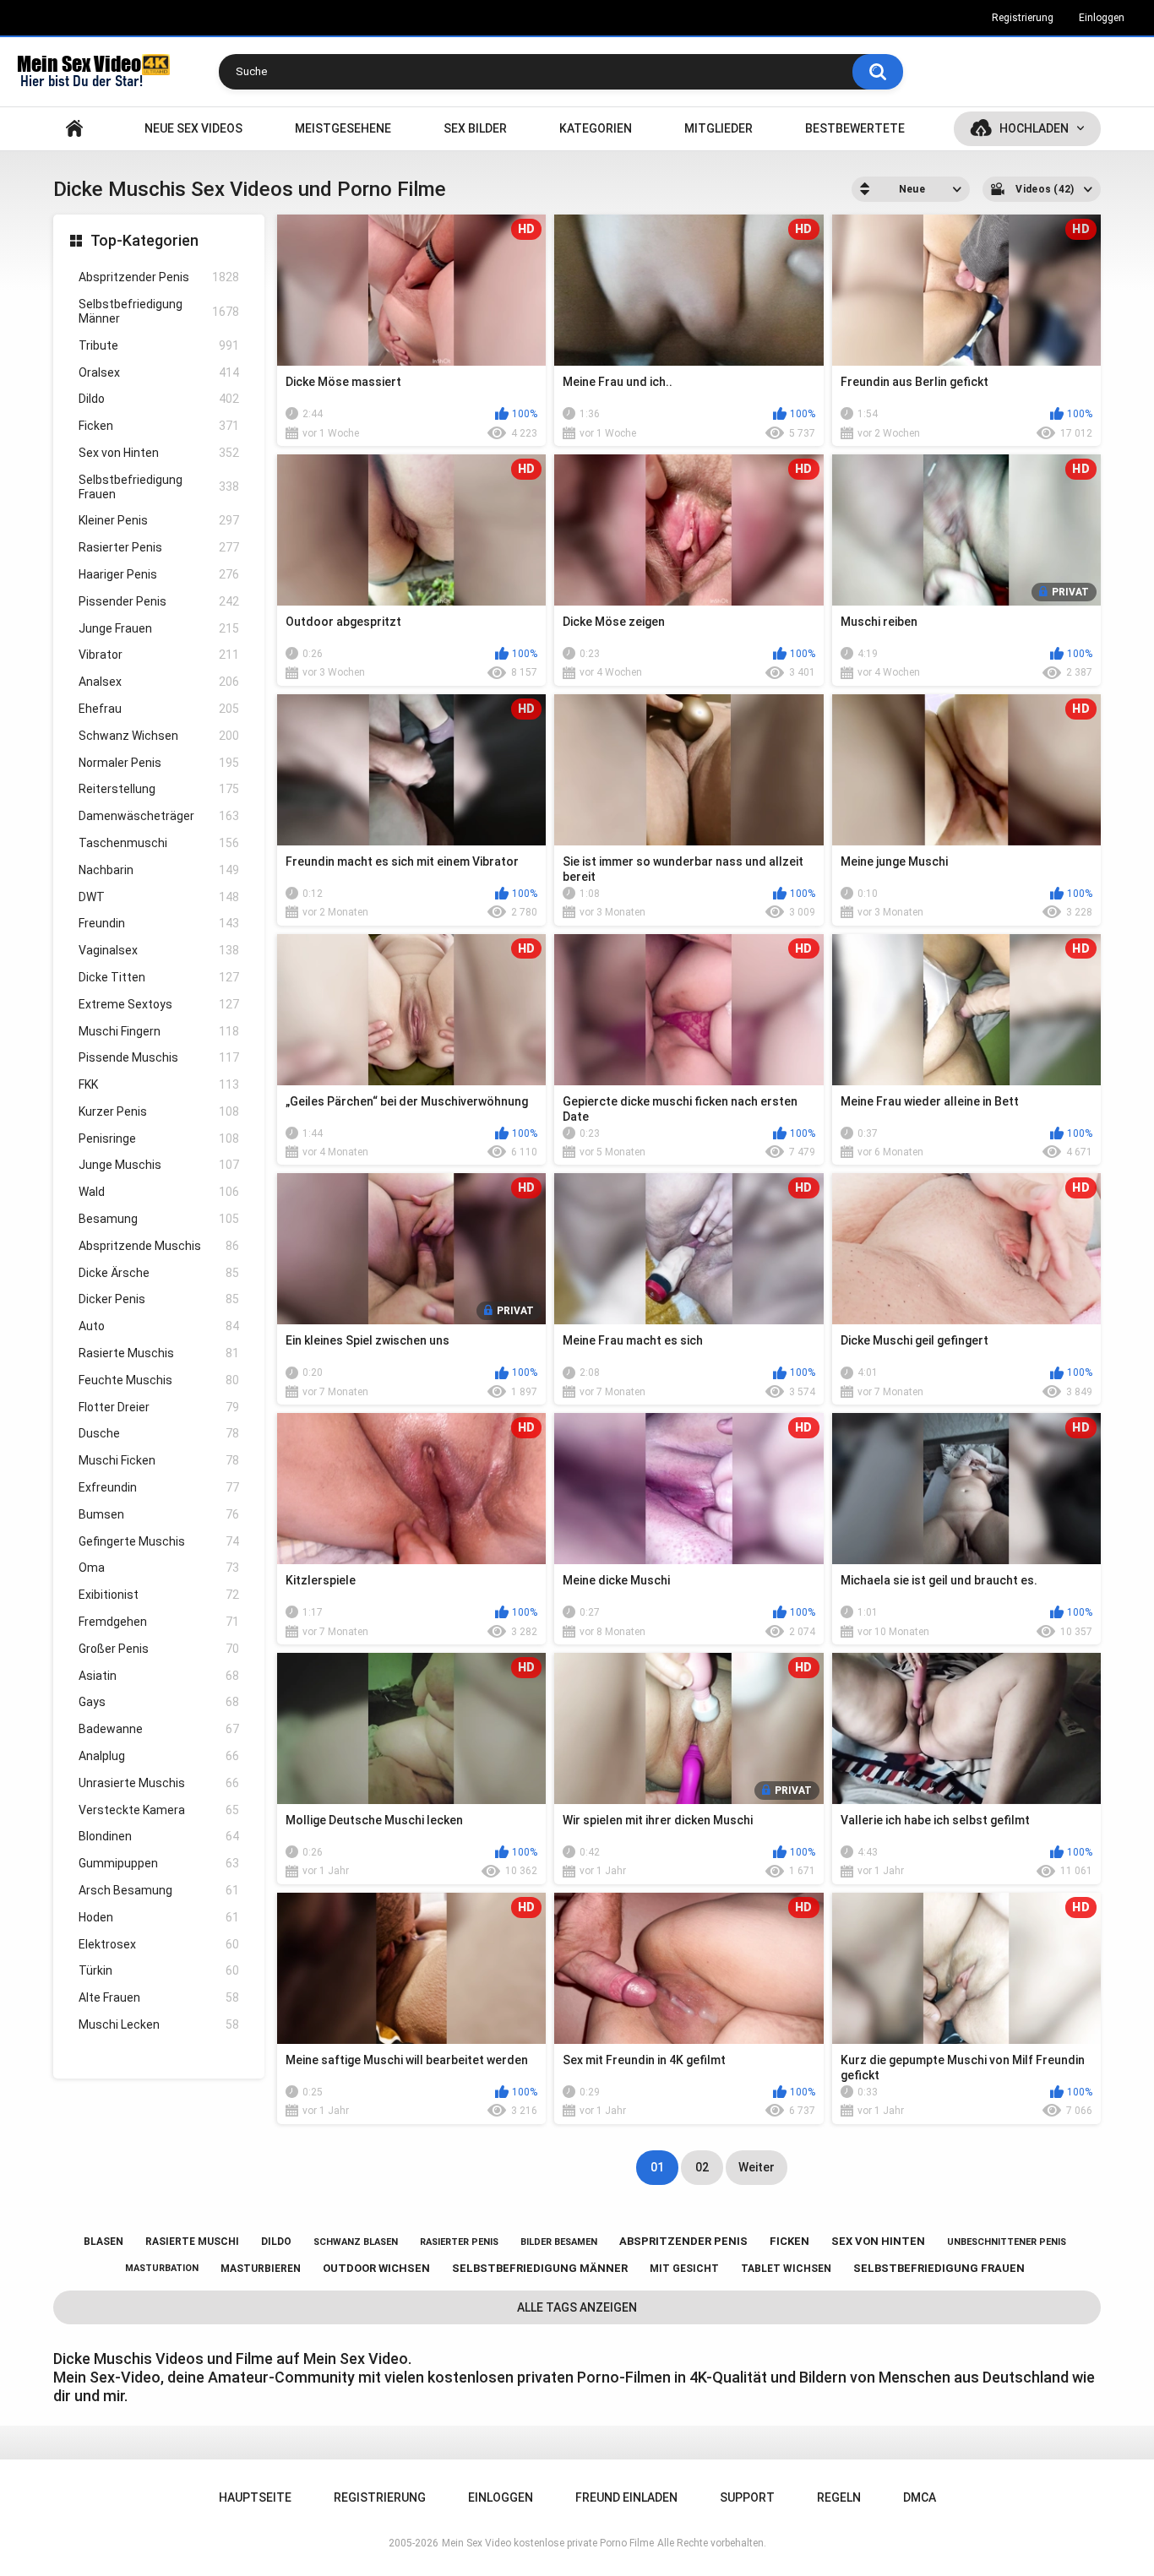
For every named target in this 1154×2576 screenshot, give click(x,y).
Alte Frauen (159, 1997)
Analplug (159, 1756)
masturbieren (261, 2269)
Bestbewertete (855, 128)
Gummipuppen (159, 1863)
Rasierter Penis (159, 547)
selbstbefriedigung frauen (939, 2268)
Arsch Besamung (159, 1890)
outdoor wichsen (376, 2268)
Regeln (839, 2497)
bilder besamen (559, 2242)
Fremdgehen (159, 1622)
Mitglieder (719, 128)
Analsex (159, 682)
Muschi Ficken (159, 1460)
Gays (159, 1702)
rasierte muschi (192, 2242)
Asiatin (159, 1676)
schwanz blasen (356, 2242)
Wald (159, 1192)
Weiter (757, 2167)
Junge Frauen (159, 628)
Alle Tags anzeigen (577, 2307)
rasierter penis (459, 2242)
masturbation (162, 2268)
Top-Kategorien (144, 240)
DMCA (920, 2497)
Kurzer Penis (159, 1111)
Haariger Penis (159, 574)
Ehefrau (159, 709)
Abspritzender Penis (159, 277)
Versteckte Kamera (159, 1810)
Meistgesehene (343, 128)
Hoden (159, 1917)
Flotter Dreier (159, 1407)
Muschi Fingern (159, 1031)
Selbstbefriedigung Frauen (159, 487)
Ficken (159, 426)
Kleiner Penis (159, 520)
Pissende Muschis (159, 1057)
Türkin (159, 1970)
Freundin (159, 923)
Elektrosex (159, 1944)
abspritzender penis (683, 2241)
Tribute (159, 345)
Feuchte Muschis (159, 1380)
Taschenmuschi (159, 843)
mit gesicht (684, 2269)
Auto (159, 1326)
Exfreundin (159, 1487)
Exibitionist (159, 1595)
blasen (103, 2242)
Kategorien (596, 128)
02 (702, 2167)
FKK (159, 1084)
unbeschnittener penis (1007, 2242)
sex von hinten (878, 2241)
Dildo (159, 399)
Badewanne (159, 1729)
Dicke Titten (159, 977)
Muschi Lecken (159, 2024)
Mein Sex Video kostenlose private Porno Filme (548, 2543)
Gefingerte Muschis (159, 1541)
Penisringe (159, 1139)
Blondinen (159, 1836)
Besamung (159, 1219)
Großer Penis (159, 1649)
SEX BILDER (475, 128)
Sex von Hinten (159, 453)
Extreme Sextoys (159, 1004)
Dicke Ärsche (159, 1273)
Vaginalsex (159, 950)
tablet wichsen (786, 2269)
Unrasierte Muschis (159, 1783)
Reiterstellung (159, 789)
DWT (159, 897)
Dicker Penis (159, 1299)
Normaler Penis (159, 763)
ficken (789, 2241)
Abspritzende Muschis (159, 1246)
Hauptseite (74, 129)
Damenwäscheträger (159, 816)
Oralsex (159, 372)
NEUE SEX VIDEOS (193, 128)
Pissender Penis (159, 601)
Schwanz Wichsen (159, 736)
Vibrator (159, 655)
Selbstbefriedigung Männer (159, 311)
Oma (159, 1568)
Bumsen (159, 1514)
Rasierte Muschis (159, 1353)
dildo (276, 2242)
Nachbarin (159, 870)
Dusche (159, 1433)
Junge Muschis (159, 1165)
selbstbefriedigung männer (540, 2268)
